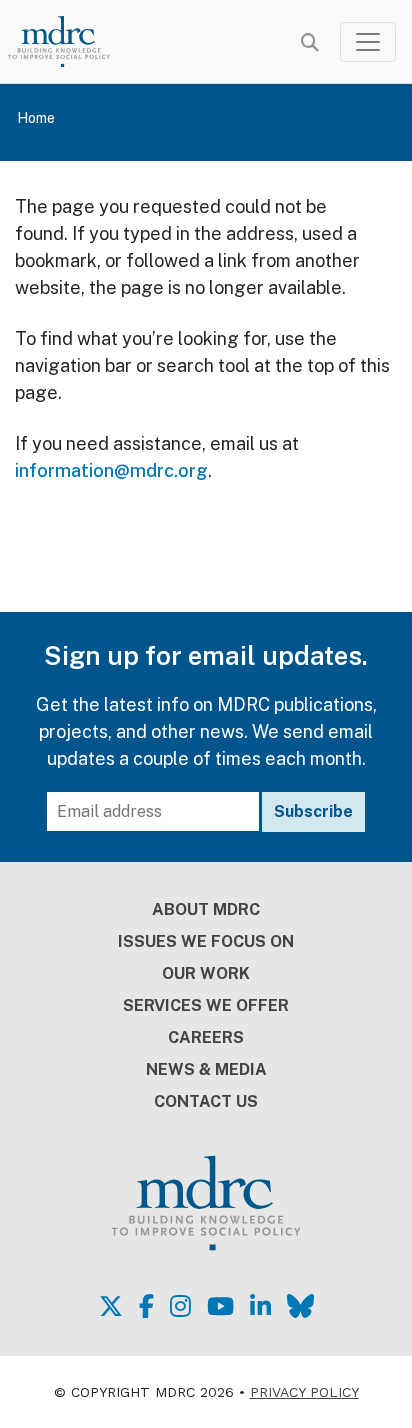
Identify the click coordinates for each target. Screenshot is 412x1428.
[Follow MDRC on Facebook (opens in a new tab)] (146, 1306)
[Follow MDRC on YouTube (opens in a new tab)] (220, 1306)
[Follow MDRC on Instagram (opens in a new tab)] (180, 1306)
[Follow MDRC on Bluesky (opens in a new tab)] (300, 1306)
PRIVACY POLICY (304, 1392)
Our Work (206, 973)
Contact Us (206, 1101)
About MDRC (206, 909)
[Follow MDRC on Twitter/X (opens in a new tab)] (111, 1306)
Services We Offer (206, 1005)
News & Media (206, 1069)
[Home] (70, 41)
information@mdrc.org (111, 470)
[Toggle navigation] (368, 42)
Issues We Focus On (206, 941)
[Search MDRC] (310, 42)
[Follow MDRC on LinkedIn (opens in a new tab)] (260, 1306)
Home (36, 118)
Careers (206, 1037)
